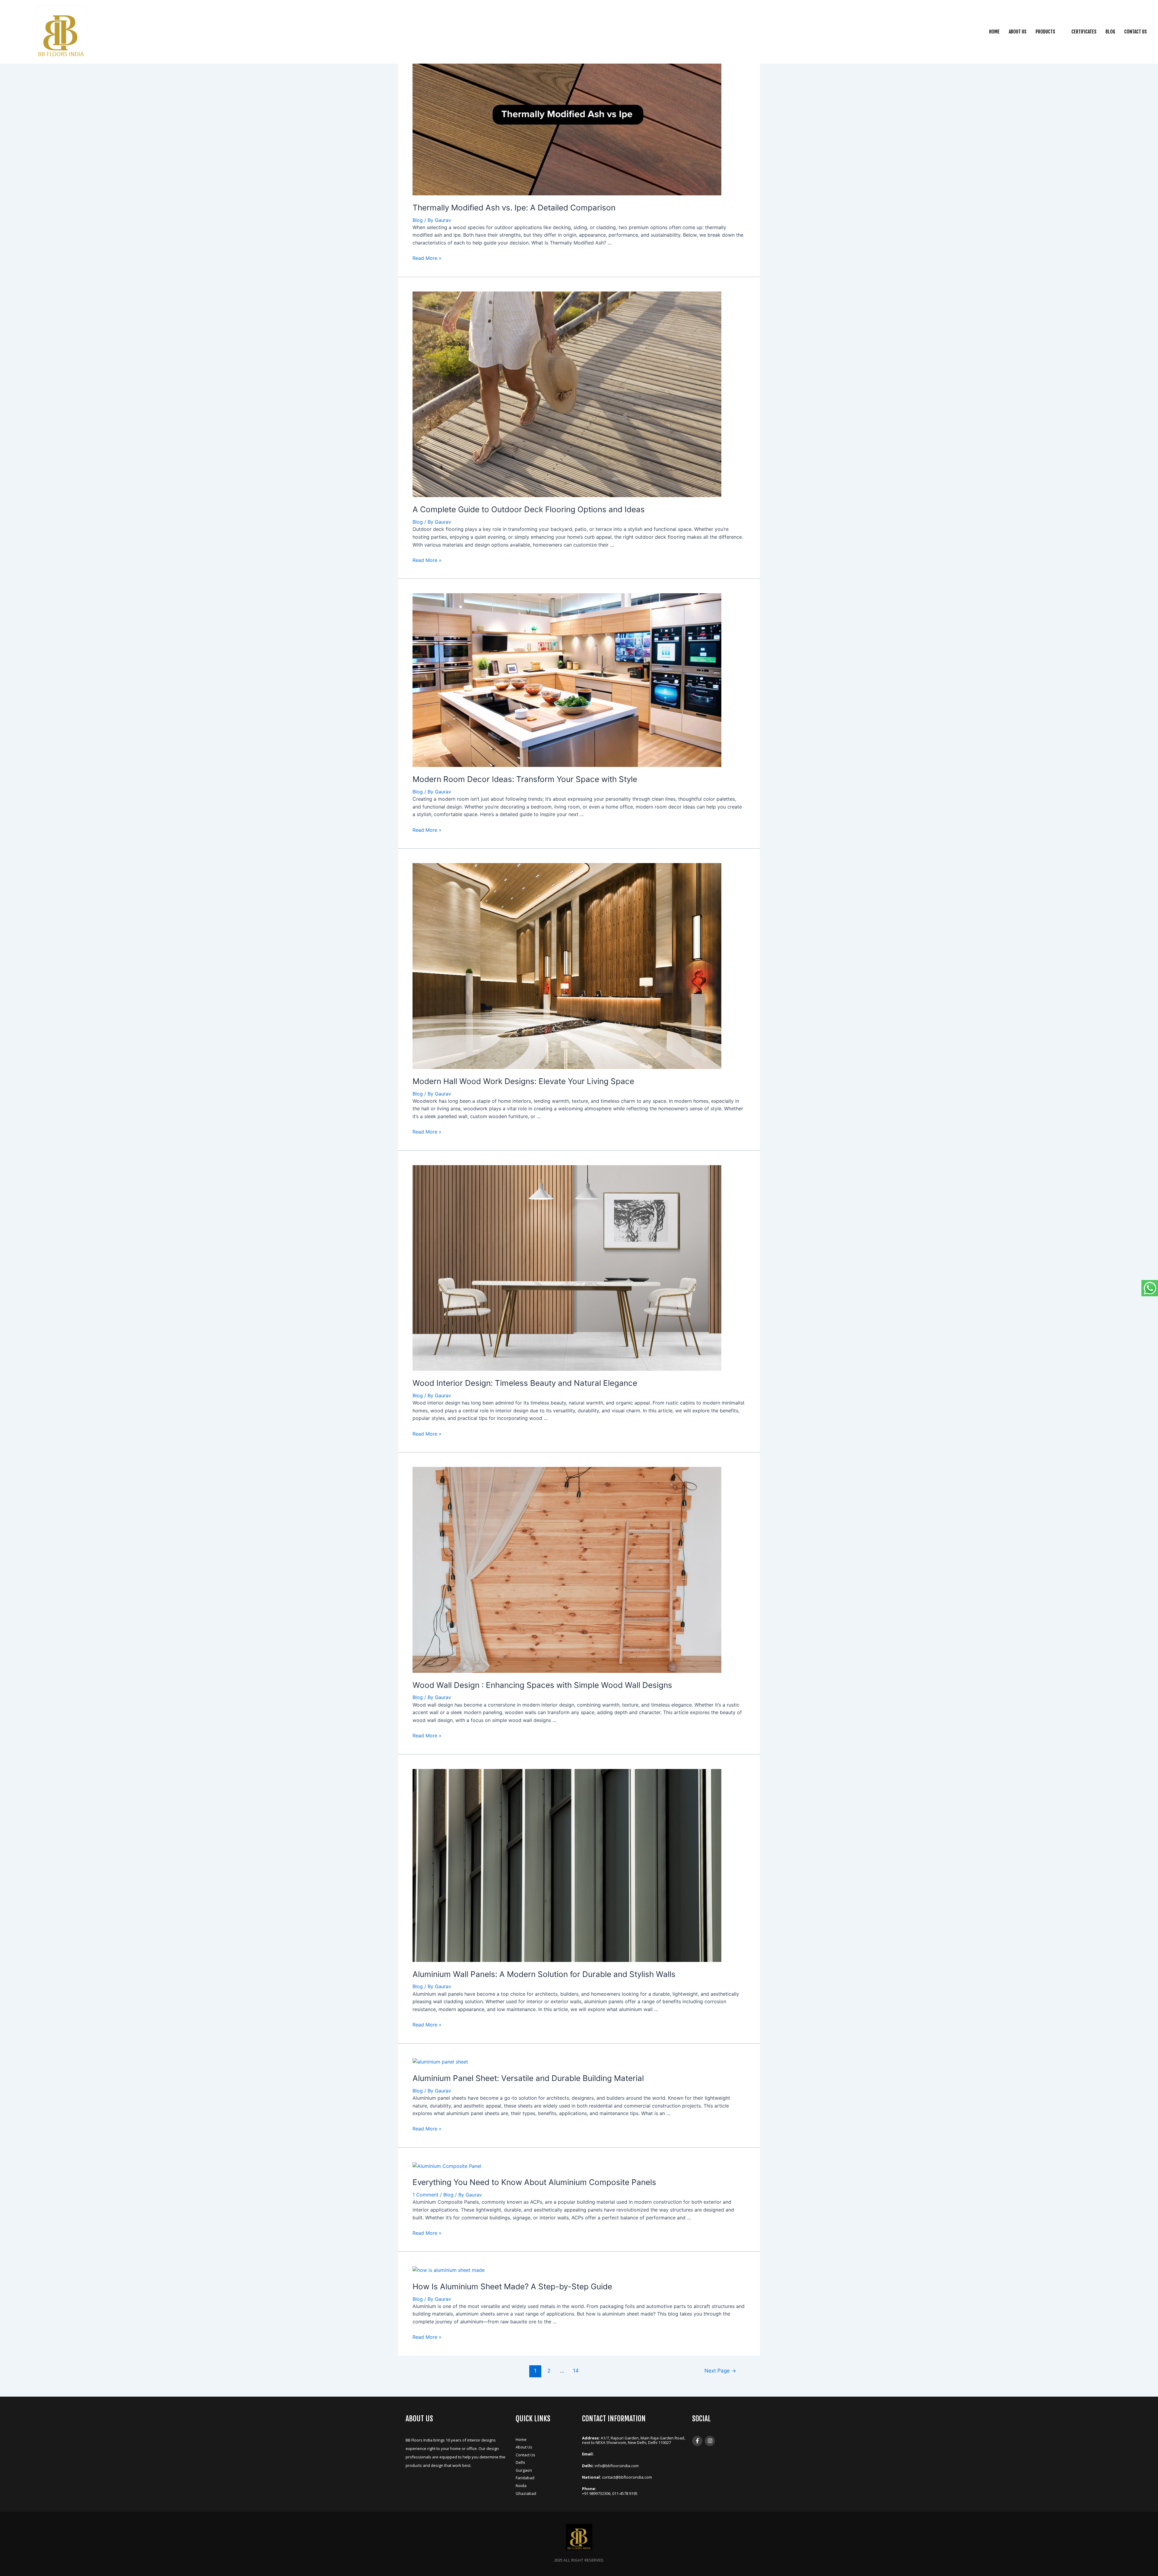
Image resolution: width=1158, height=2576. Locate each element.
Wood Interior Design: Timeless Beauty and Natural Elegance (525, 1383)
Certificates (1084, 32)
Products (1045, 32)
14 (576, 2371)
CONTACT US (1136, 32)
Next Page (720, 2371)
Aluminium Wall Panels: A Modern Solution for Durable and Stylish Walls (544, 1974)
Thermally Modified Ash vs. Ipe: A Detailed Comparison (514, 208)
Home (994, 32)
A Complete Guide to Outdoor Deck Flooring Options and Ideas (529, 509)
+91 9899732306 (596, 2493)
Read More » (427, 258)
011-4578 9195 (625, 2493)
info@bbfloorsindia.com (617, 2466)
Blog (1110, 32)
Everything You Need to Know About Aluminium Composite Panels (534, 2182)
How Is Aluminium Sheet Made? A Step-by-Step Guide (512, 2286)
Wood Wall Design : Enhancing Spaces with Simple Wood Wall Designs (542, 1685)
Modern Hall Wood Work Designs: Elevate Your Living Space (523, 1081)
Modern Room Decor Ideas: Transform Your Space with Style (525, 779)
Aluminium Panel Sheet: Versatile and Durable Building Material (528, 2078)
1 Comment (426, 2195)
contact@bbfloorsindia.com (627, 2477)
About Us (1018, 32)
